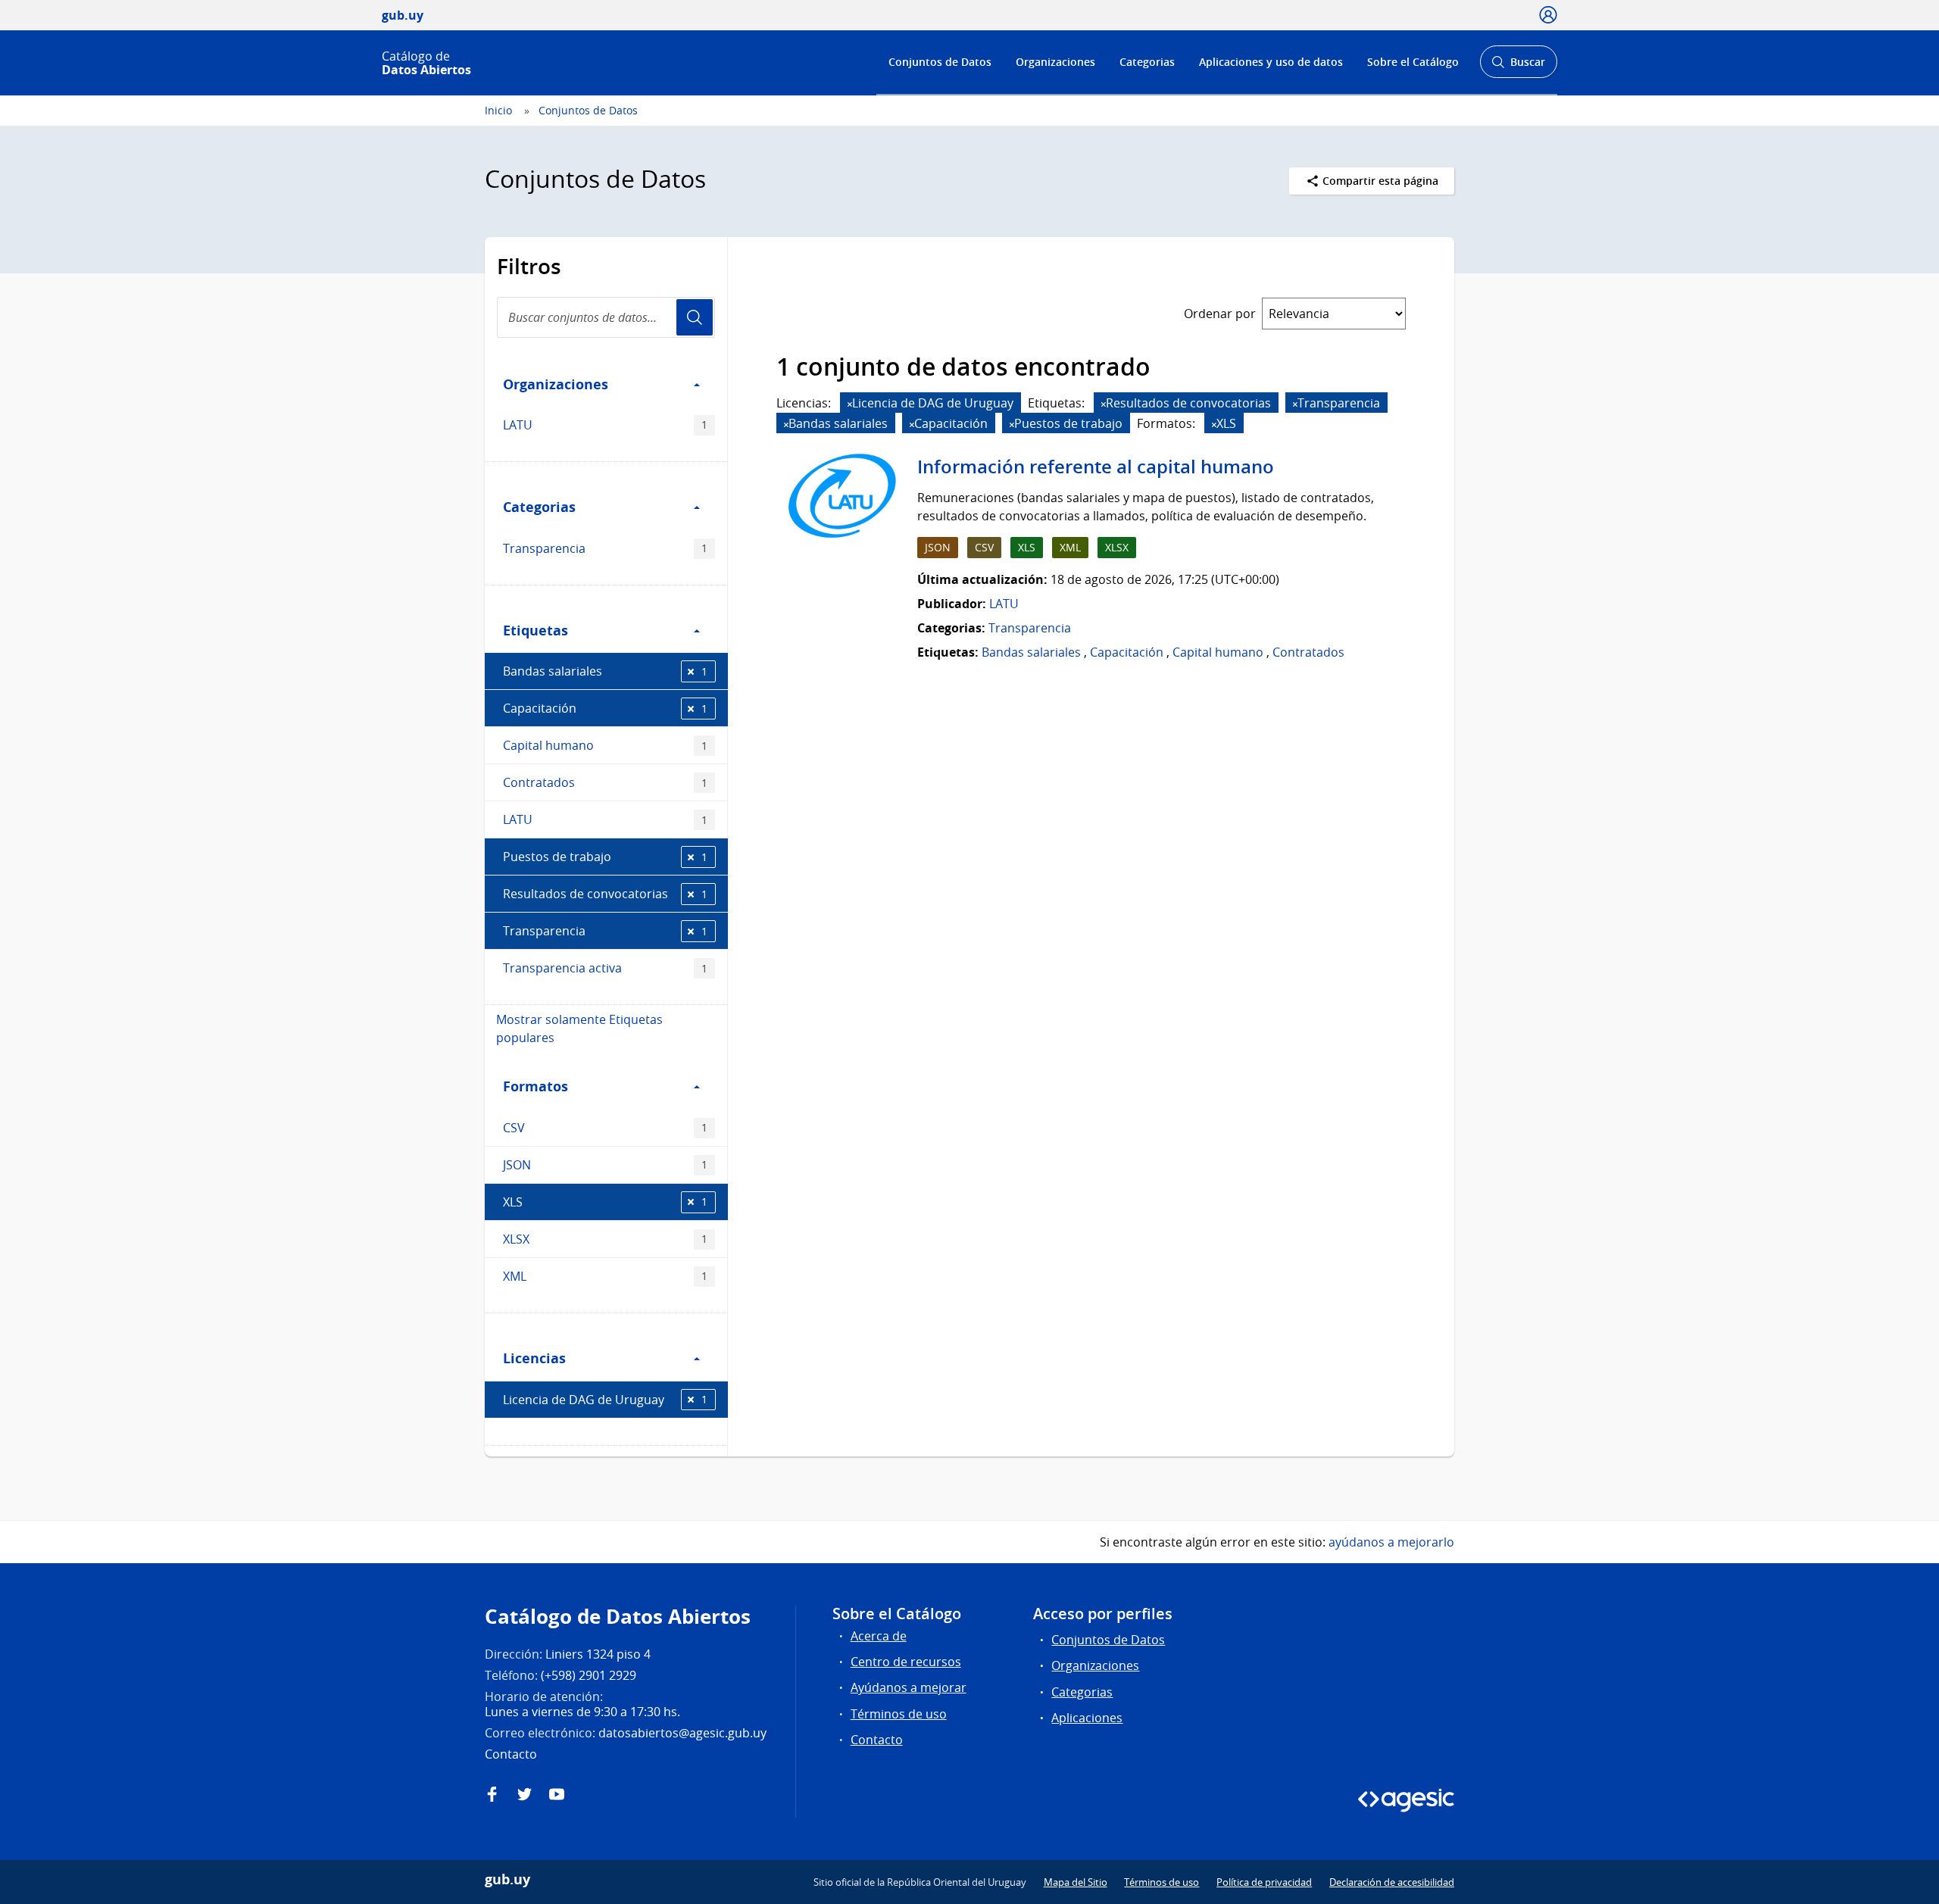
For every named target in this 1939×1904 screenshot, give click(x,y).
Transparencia (605, 548)
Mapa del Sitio (1076, 1882)
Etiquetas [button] (535, 630)
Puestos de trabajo (605, 857)
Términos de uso (899, 1714)
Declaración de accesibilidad (1392, 1882)
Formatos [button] (535, 1086)
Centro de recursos (906, 1662)
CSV (605, 1128)
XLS (605, 1202)
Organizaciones (1055, 62)
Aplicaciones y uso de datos (1271, 62)
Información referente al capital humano (1096, 467)
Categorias (1147, 62)
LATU (605, 425)
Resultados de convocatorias (605, 894)
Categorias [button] (539, 507)
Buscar (1518, 66)
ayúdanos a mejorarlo (1391, 1542)
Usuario (695, 317)
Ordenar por (1220, 314)
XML (605, 1276)
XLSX (605, 1239)
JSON (605, 1165)
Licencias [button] (534, 1358)
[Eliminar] (850, 404)
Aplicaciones (1087, 1718)
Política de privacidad (1264, 1882)
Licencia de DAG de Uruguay (605, 1400)
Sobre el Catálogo (1413, 62)
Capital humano (605, 745)
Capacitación (605, 708)
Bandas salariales (605, 671)
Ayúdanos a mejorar (909, 1687)
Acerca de (879, 1636)
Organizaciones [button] (556, 384)
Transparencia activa (605, 968)
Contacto (877, 1740)
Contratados (605, 782)
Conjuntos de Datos (940, 62)
